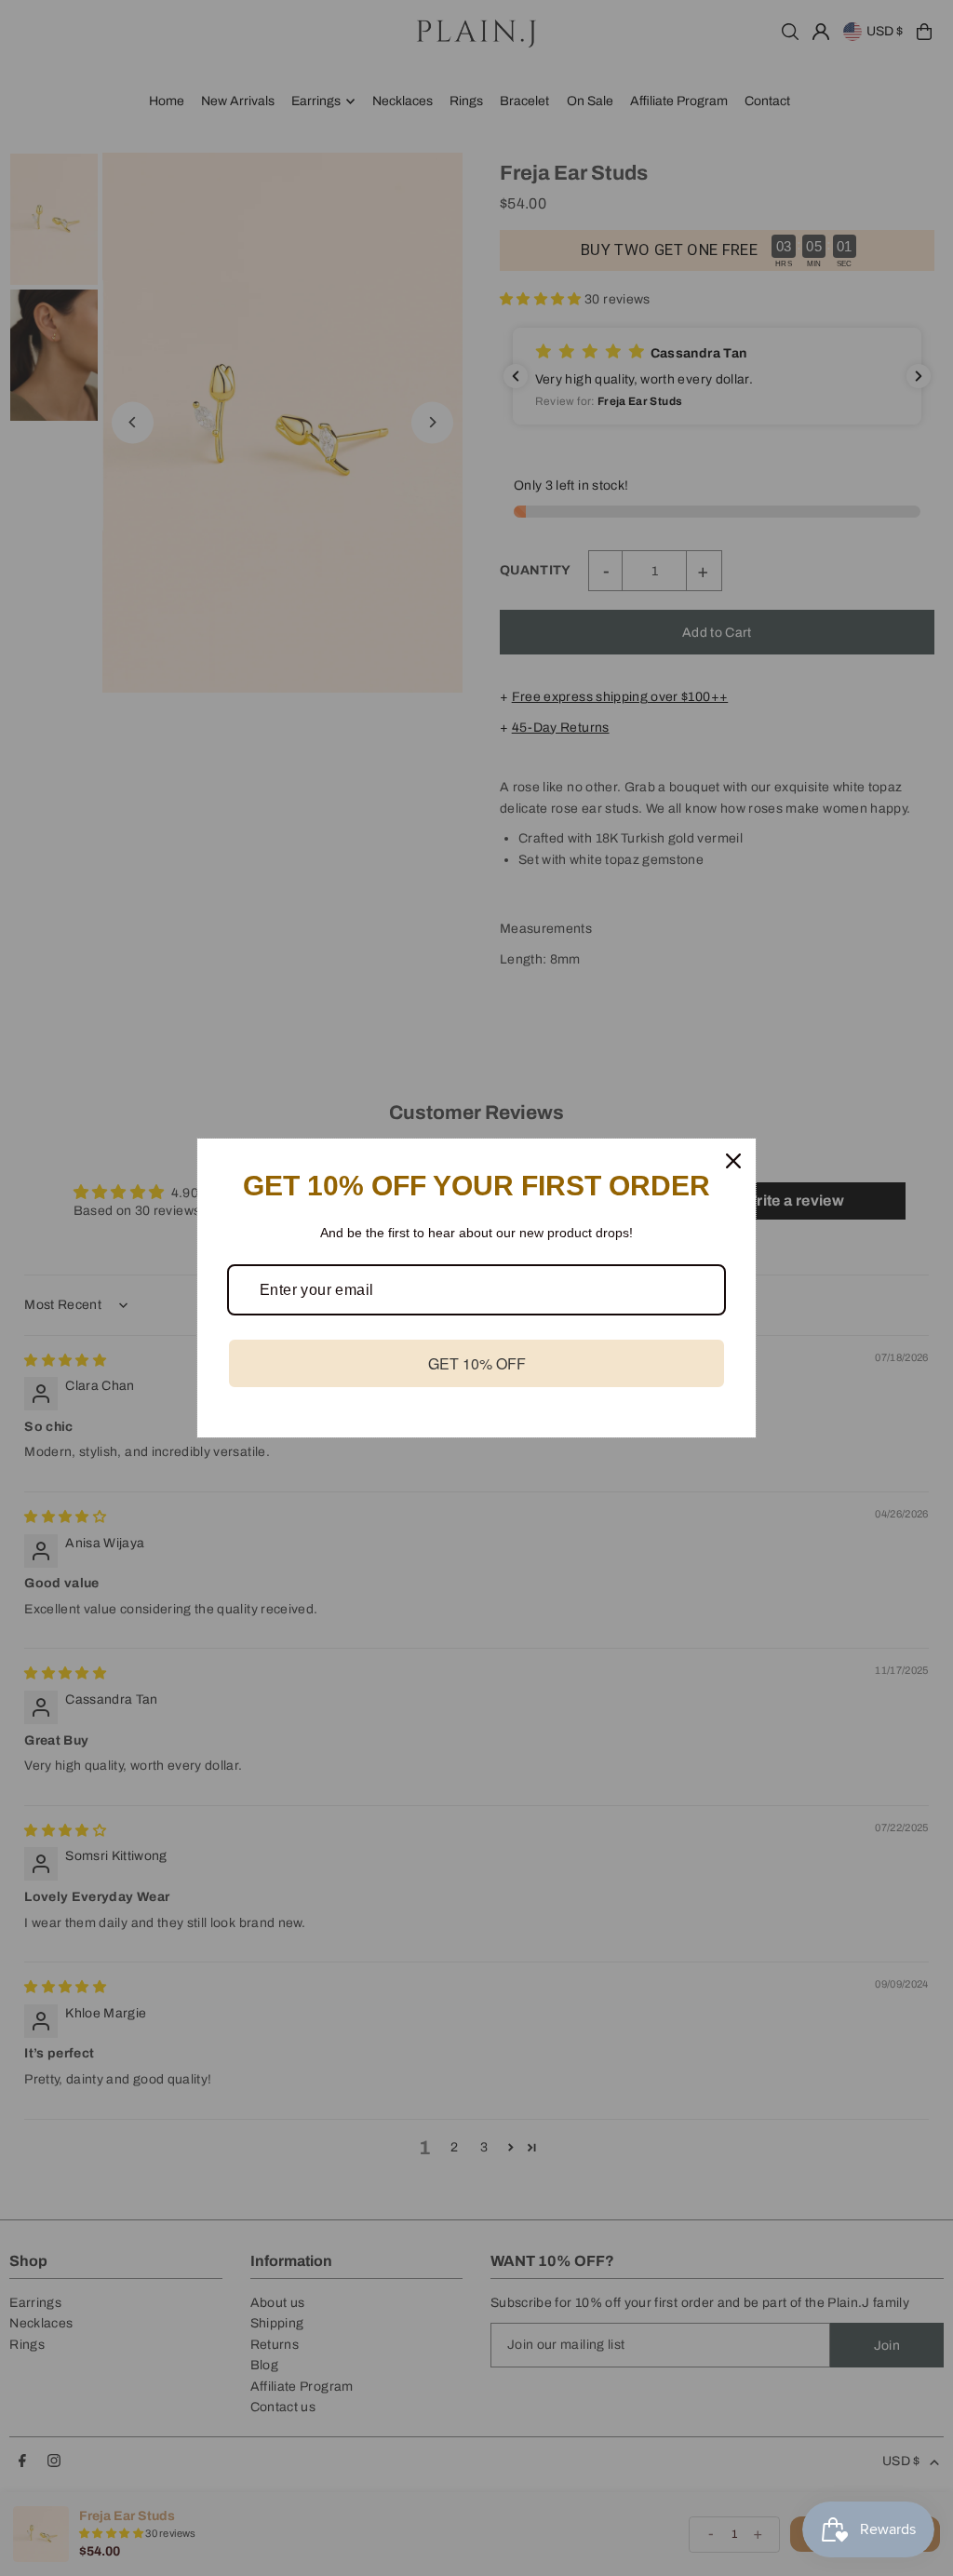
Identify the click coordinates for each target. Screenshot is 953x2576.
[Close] (733, 1161)
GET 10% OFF (477, 1363)
